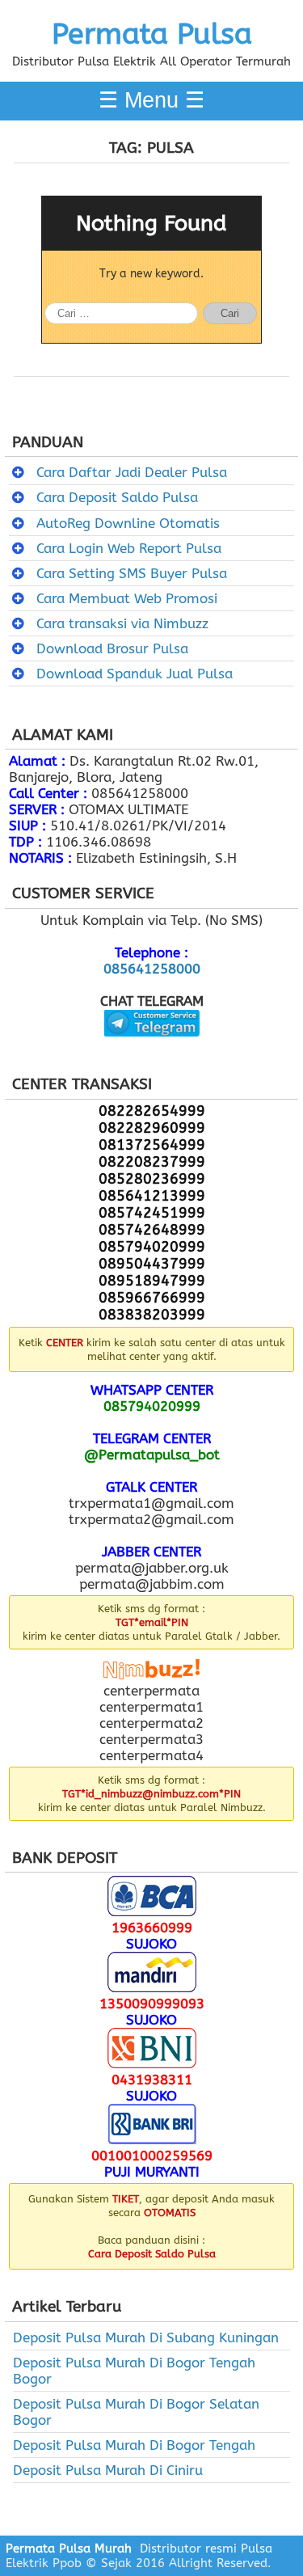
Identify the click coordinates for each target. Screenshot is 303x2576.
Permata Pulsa (152, 34)
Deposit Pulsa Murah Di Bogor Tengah (134, 2445)
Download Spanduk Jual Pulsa (135, 674)
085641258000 (152, 969)
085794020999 (152, 1406)
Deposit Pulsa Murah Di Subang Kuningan (146, 2337)
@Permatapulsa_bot (152, 1455)
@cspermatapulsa (151, 1049)
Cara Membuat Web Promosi (127, 598)
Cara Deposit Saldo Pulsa (117, 497)
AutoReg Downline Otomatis (128, 523)
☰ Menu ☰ (151, 100)
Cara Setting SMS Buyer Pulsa (132, 573)
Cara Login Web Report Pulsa (129, 548)
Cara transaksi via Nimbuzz (122, 623)
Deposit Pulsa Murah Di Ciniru (108, 2470)
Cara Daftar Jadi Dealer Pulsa (132, 472)
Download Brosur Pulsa (112, 648)
